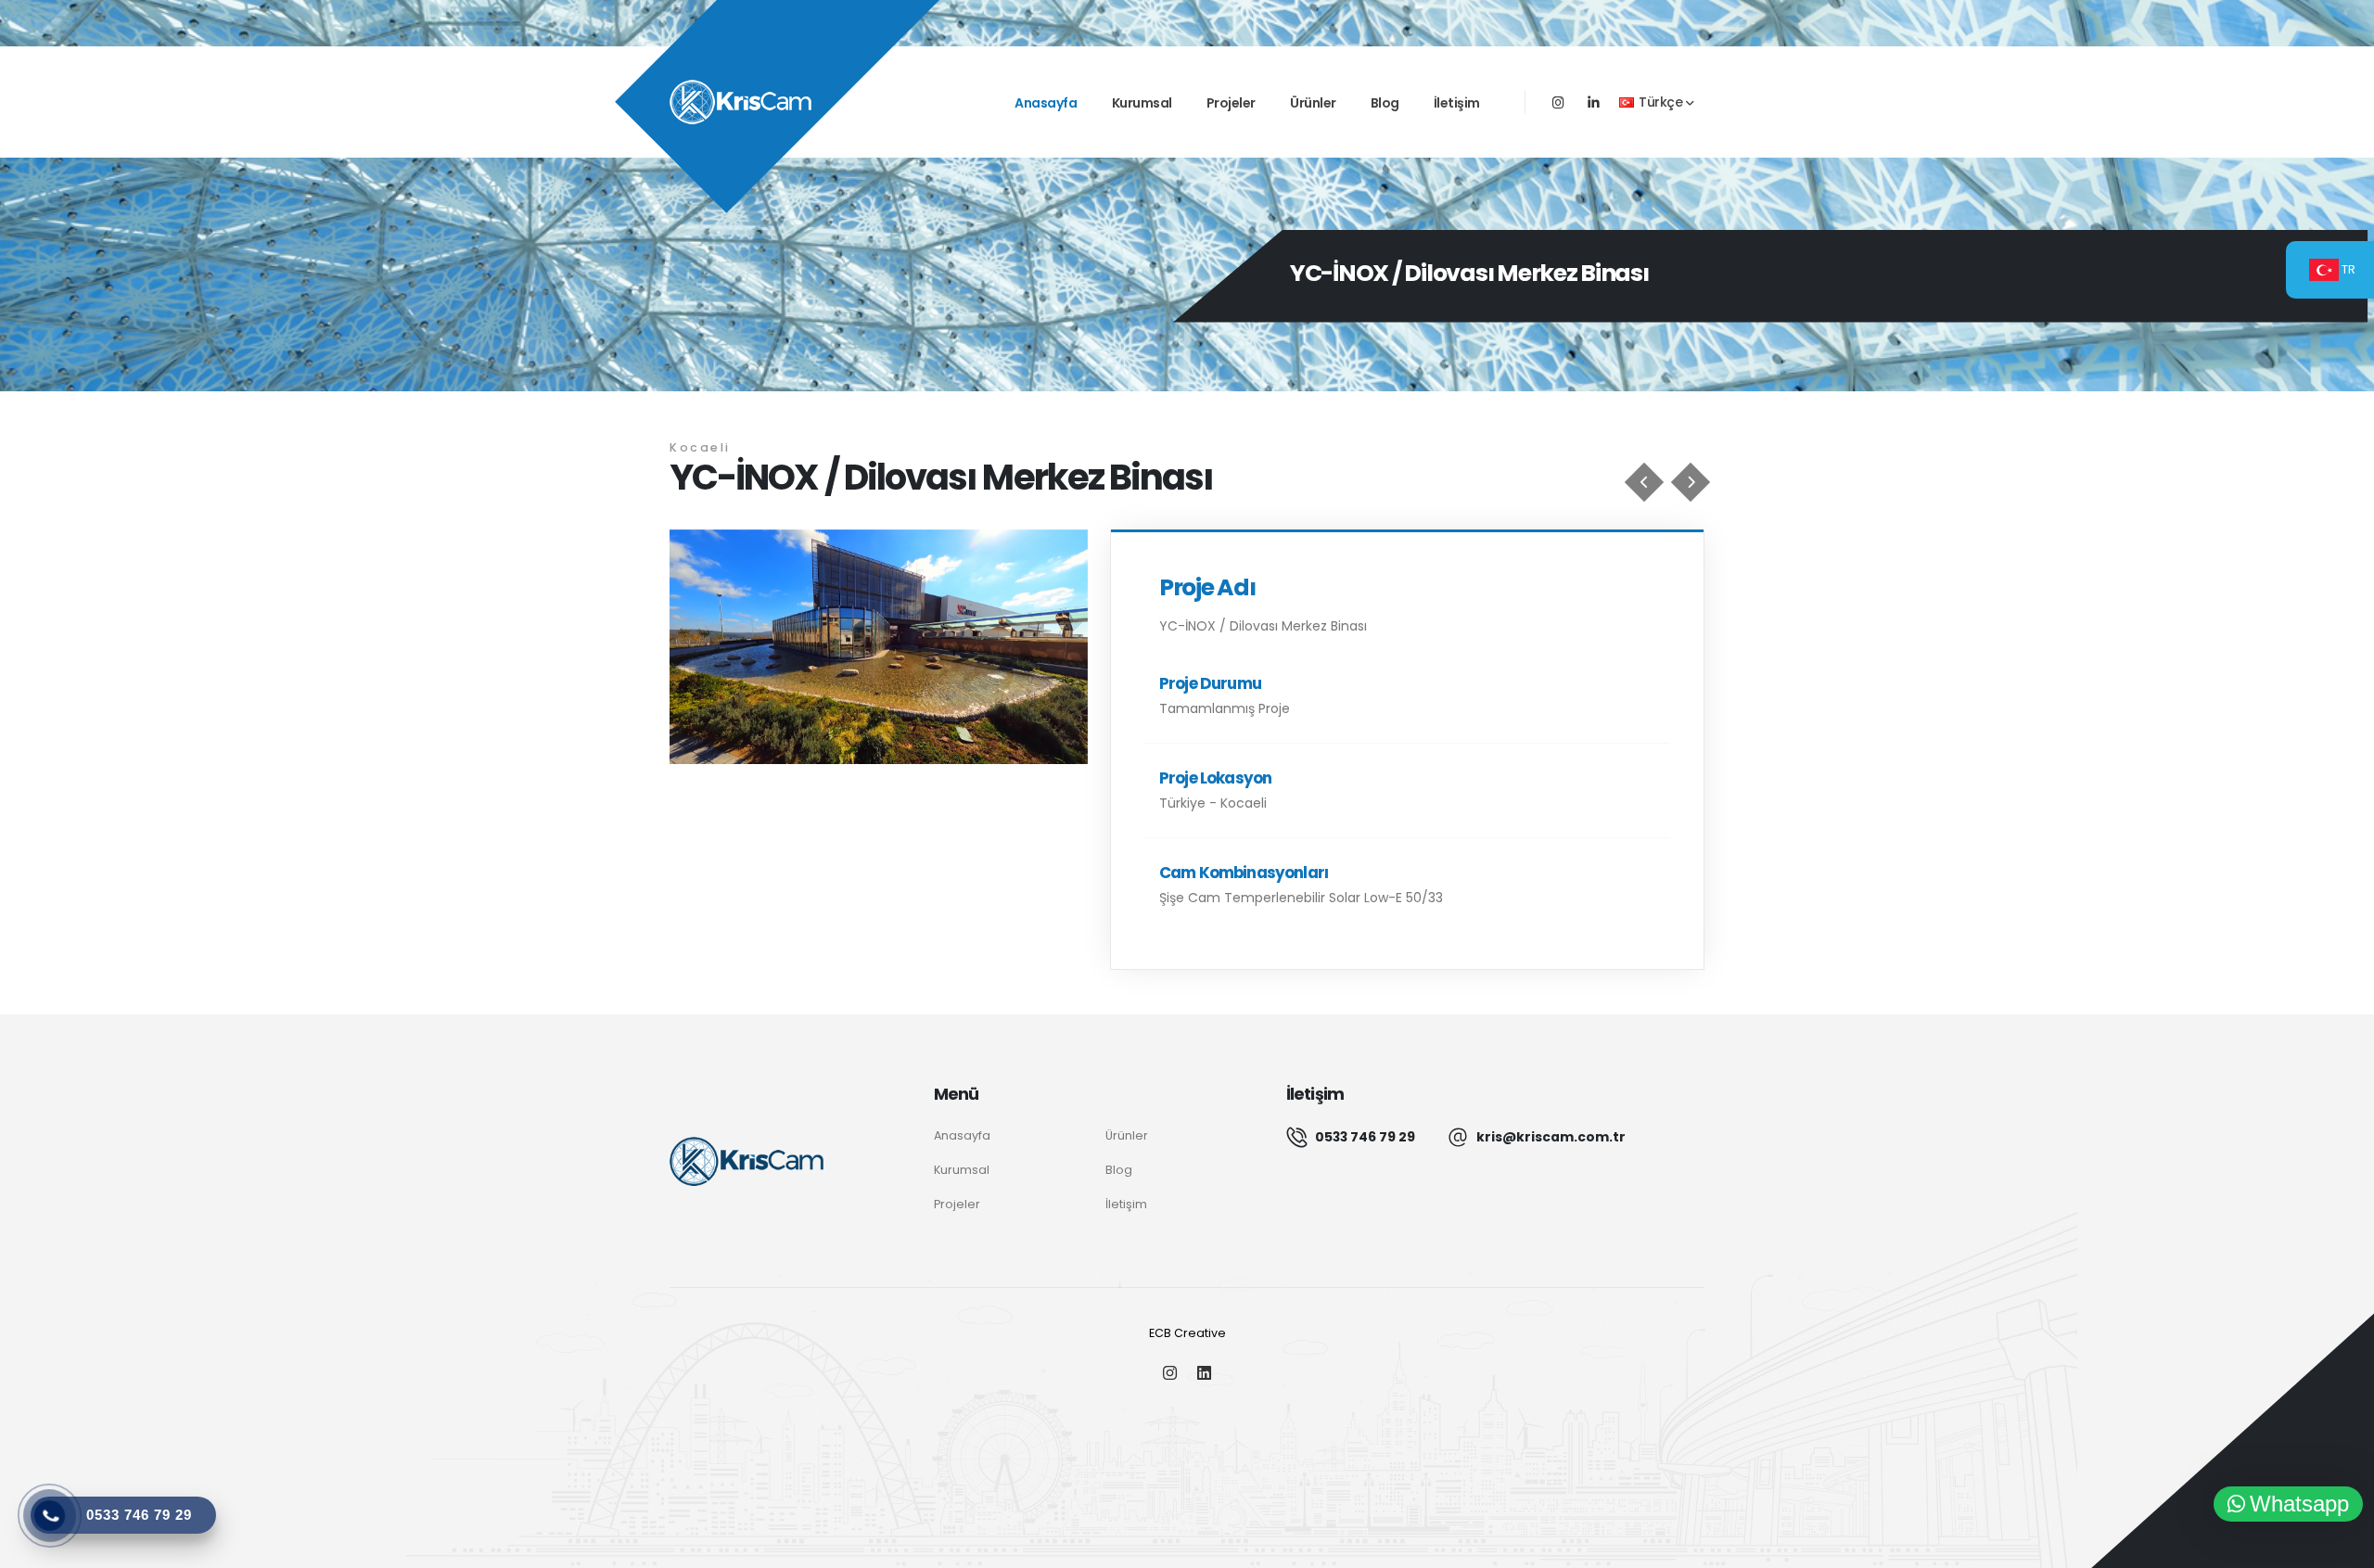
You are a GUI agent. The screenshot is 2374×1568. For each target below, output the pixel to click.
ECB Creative (1187, 1333)
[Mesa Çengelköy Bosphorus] (1691, 482)
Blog (1385, 103)
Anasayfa (1046, 103)
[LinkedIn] (1204, 1375)
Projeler (1231, 103)
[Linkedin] (1594, 103)
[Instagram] (1170, 1375)
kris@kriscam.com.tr (1551, 1137)
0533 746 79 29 (1365, 1137)
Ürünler (1313, 103)
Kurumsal (1142, 103)
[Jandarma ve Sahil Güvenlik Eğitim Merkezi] (1644, 482)
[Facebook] (1558, 103)
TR (2347, 269)
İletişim (1457, 103)
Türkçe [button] (1661, 102)
